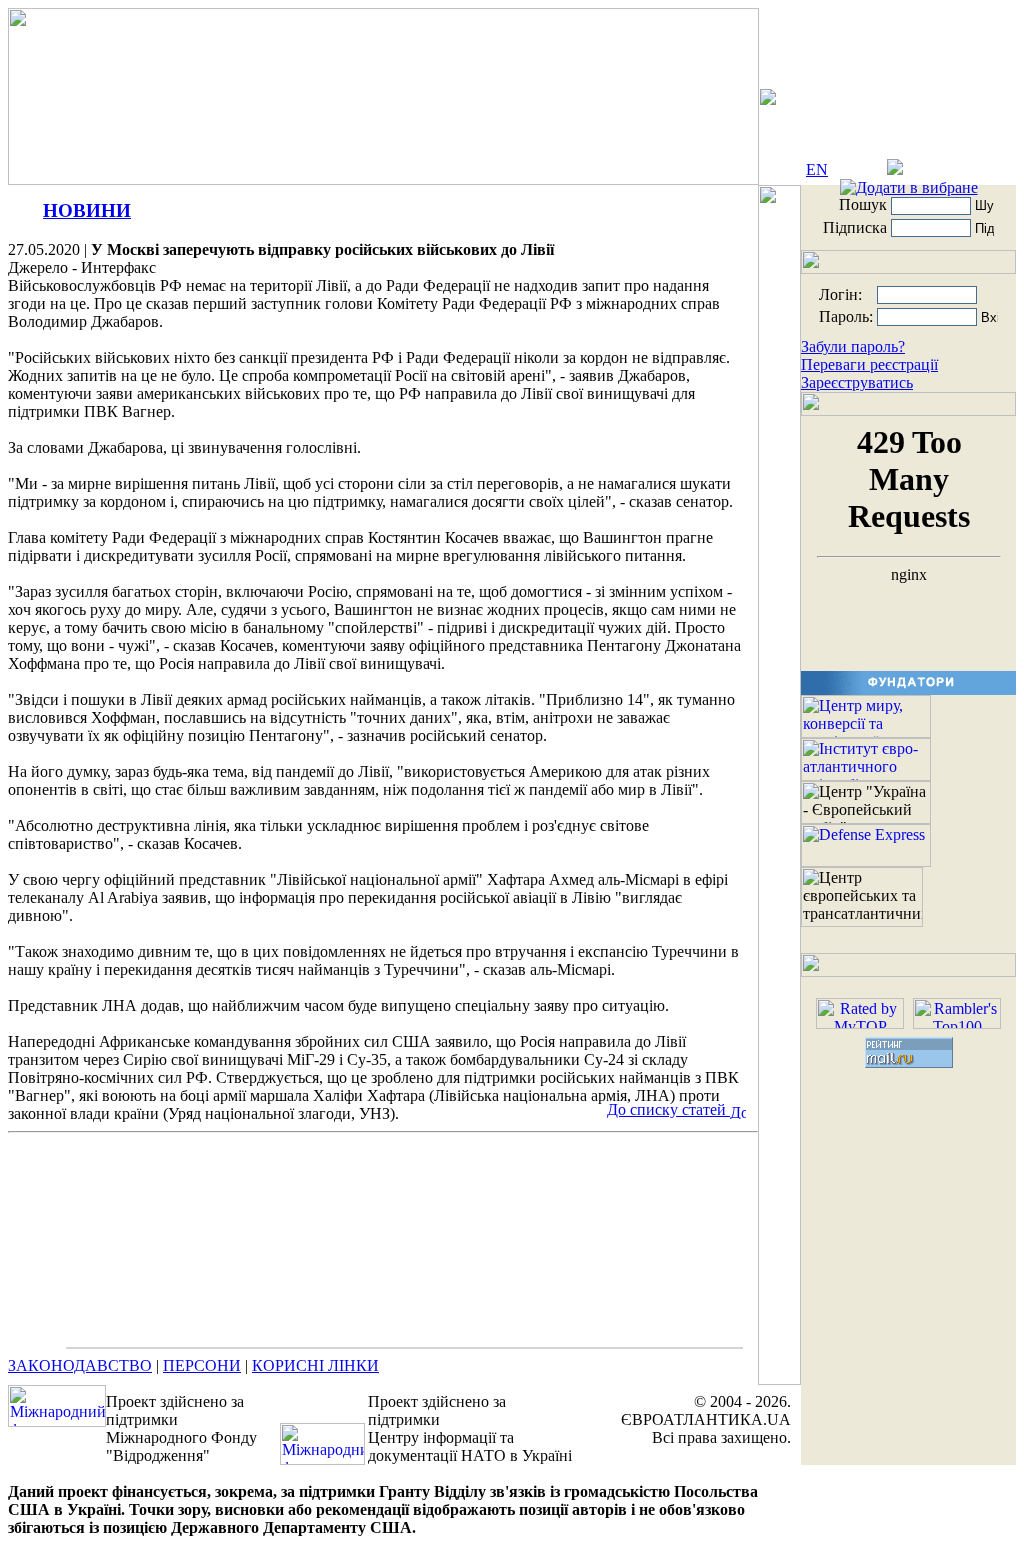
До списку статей (668, 1109)
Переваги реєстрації (869, 364)
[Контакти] (895, 169)
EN (817, 169)
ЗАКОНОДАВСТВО (80, 1365)
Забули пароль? (853, 346)
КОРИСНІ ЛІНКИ (315, 1365)
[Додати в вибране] (909, 187)
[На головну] (956, 169)
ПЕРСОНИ (202, 1365)
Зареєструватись (857, 382)
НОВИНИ (87, 210)
